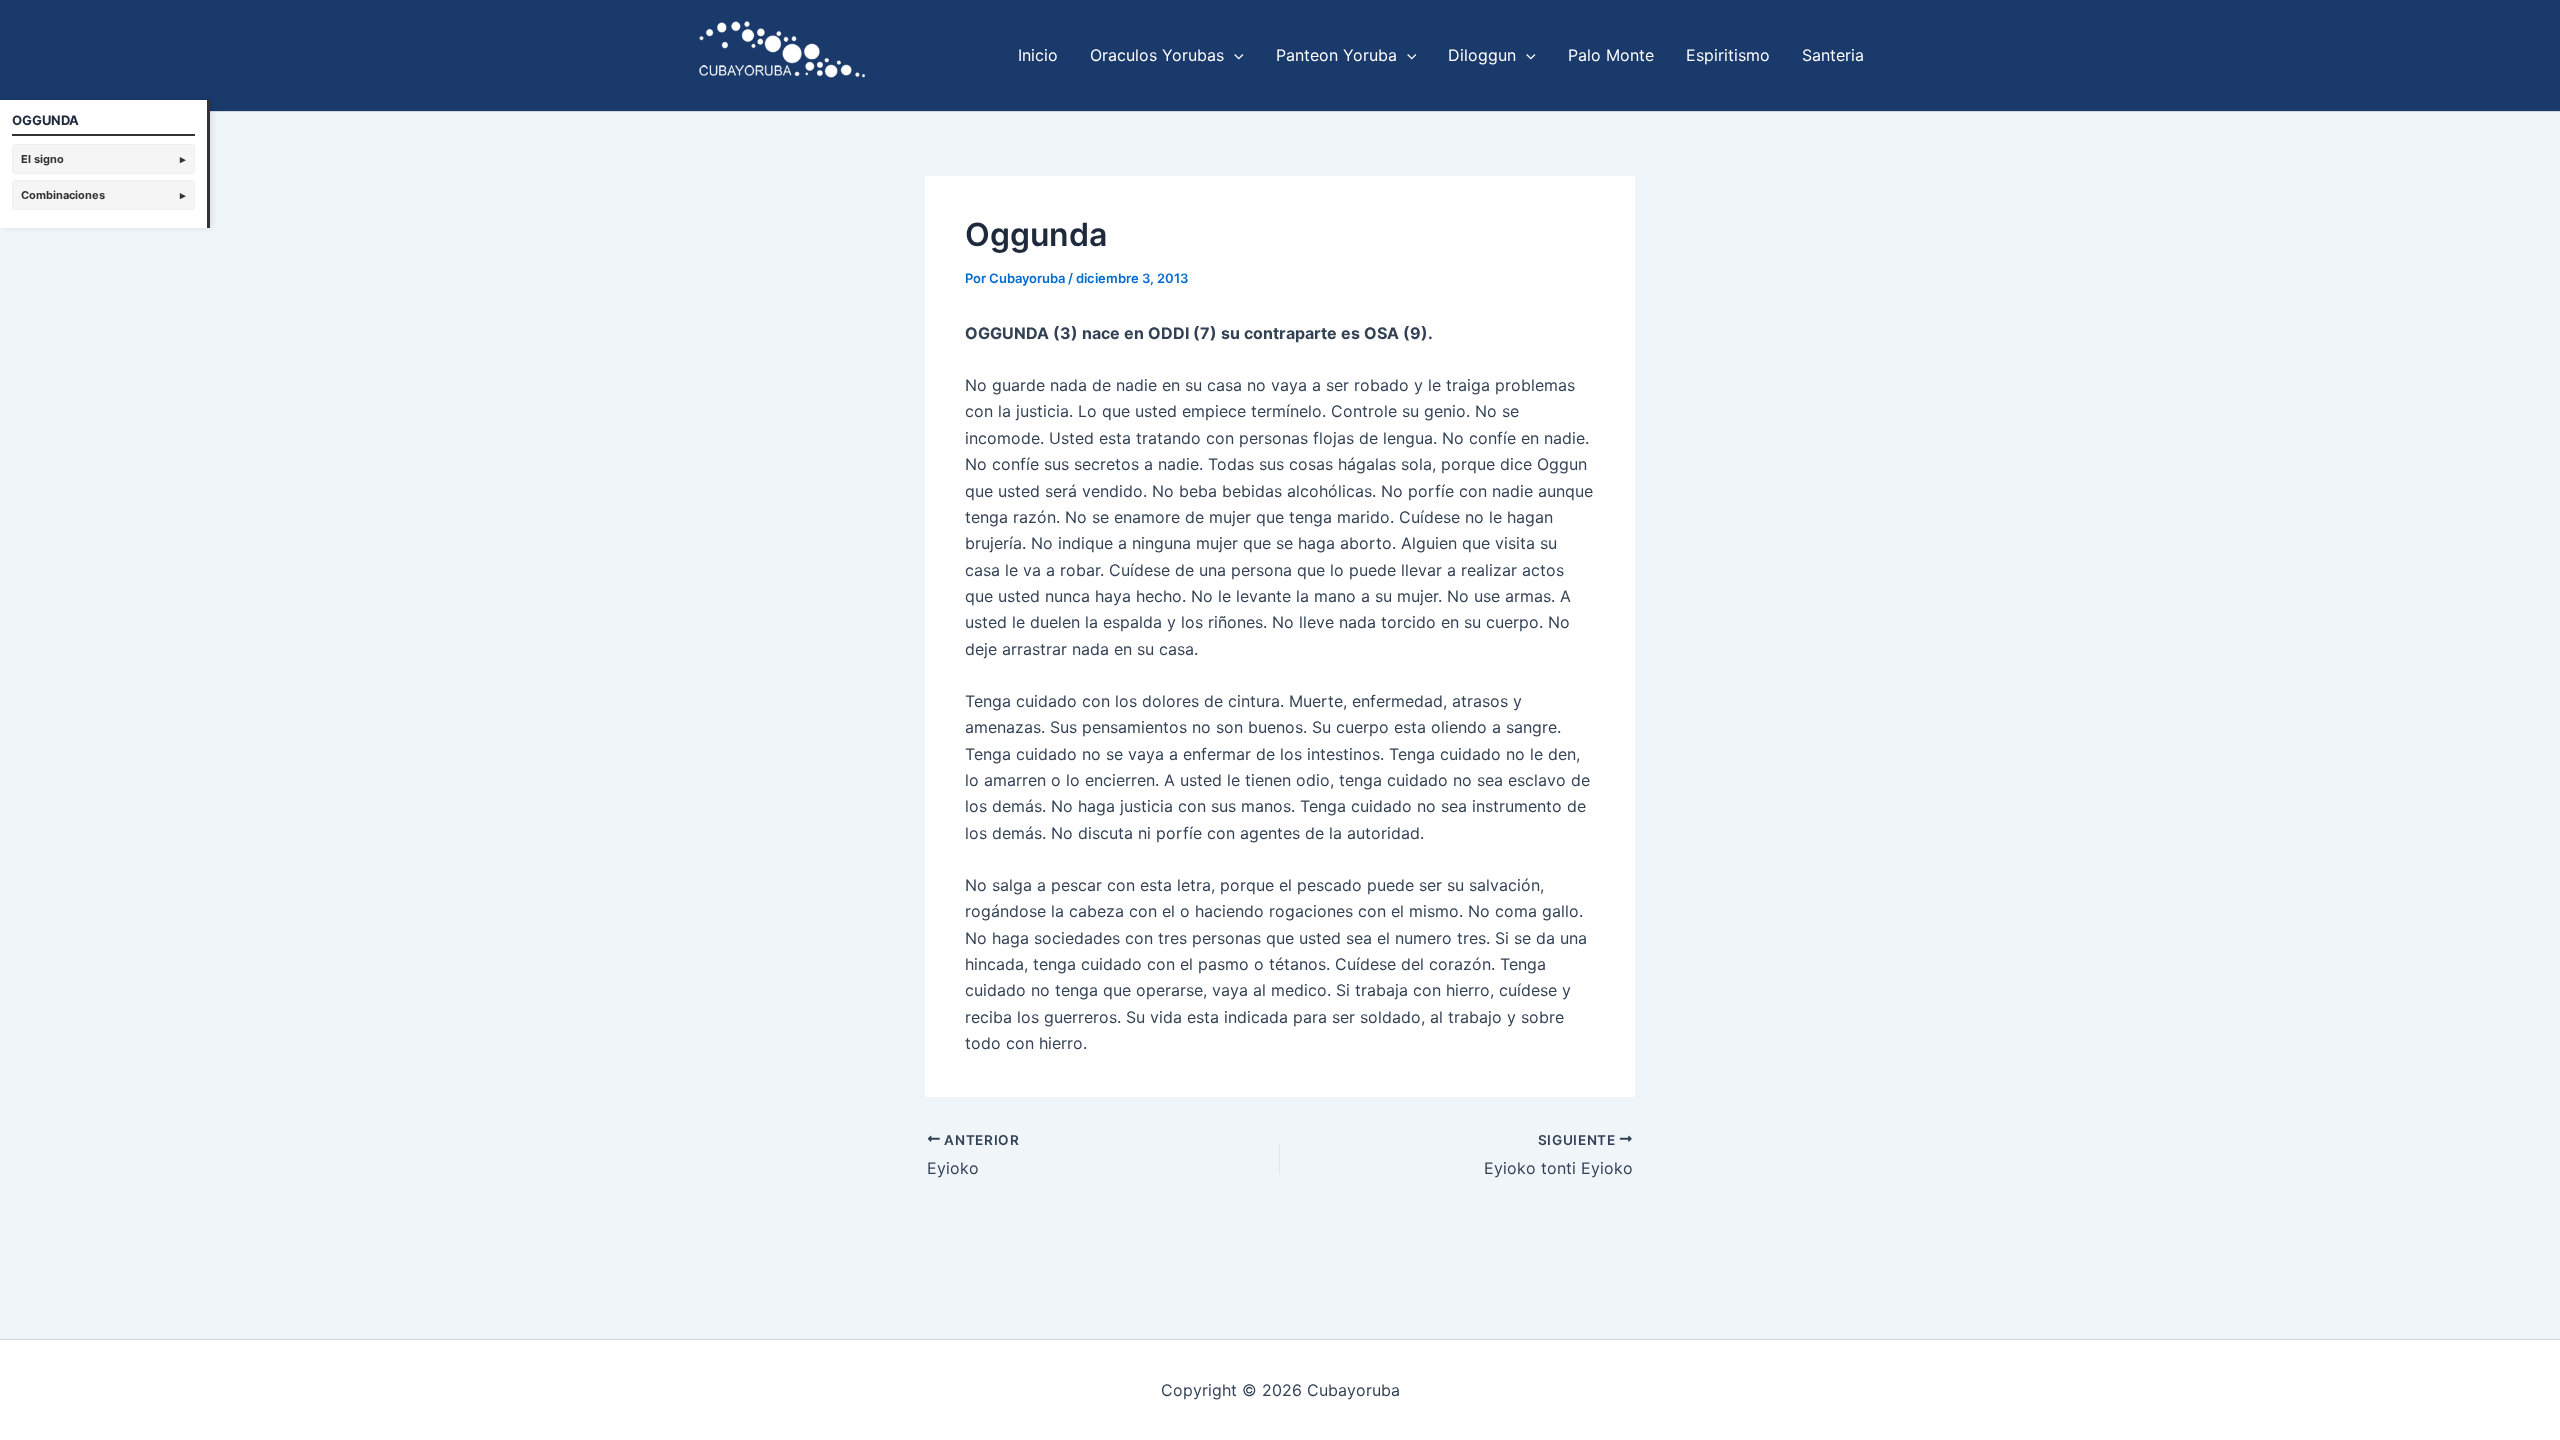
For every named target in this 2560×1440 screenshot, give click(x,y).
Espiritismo (1728, 55)
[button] (1234, 55)
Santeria (1833, 55)
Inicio (1038, 55)
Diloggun (1482, 55)
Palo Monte (1611, 55)
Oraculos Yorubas (1157, 55)
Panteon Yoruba (1336, 55)
